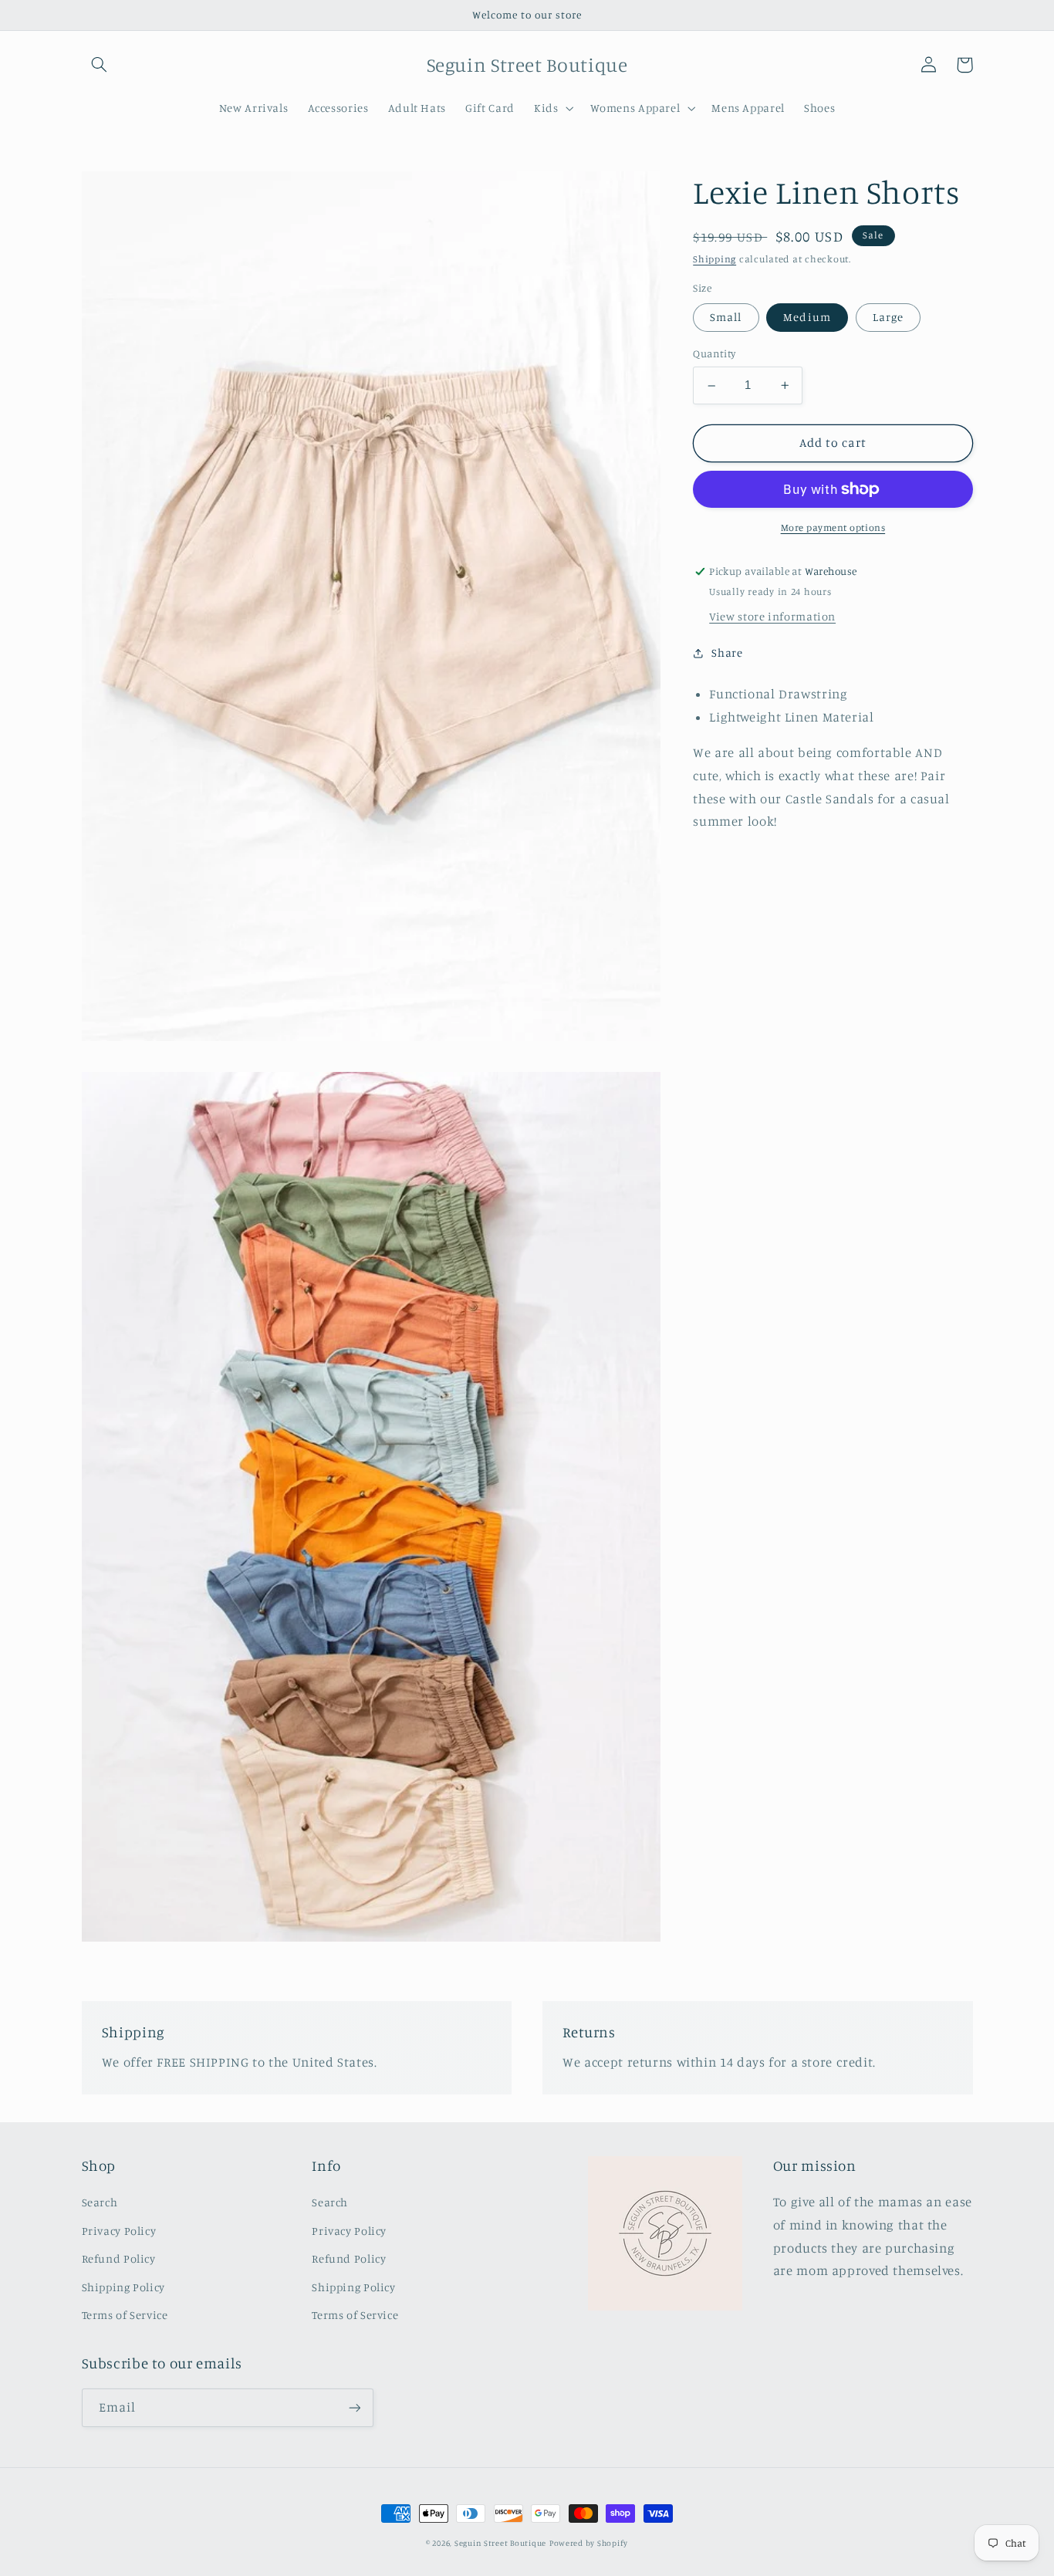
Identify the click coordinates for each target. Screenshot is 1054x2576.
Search (100, 2202)
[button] (100, 65)
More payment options (833, 527)
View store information (772, 616)
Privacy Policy (119, 2231)
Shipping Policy (123, 2287)
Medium (807, 317)
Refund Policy (119, 2258)
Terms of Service (125, 2315)
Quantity (714, 353)
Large (888, 317)
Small (726, 317)
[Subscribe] (354, 2407)
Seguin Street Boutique (500, 2543)
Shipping (714, 260)
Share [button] (727, 652)
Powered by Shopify (589, 2543)
